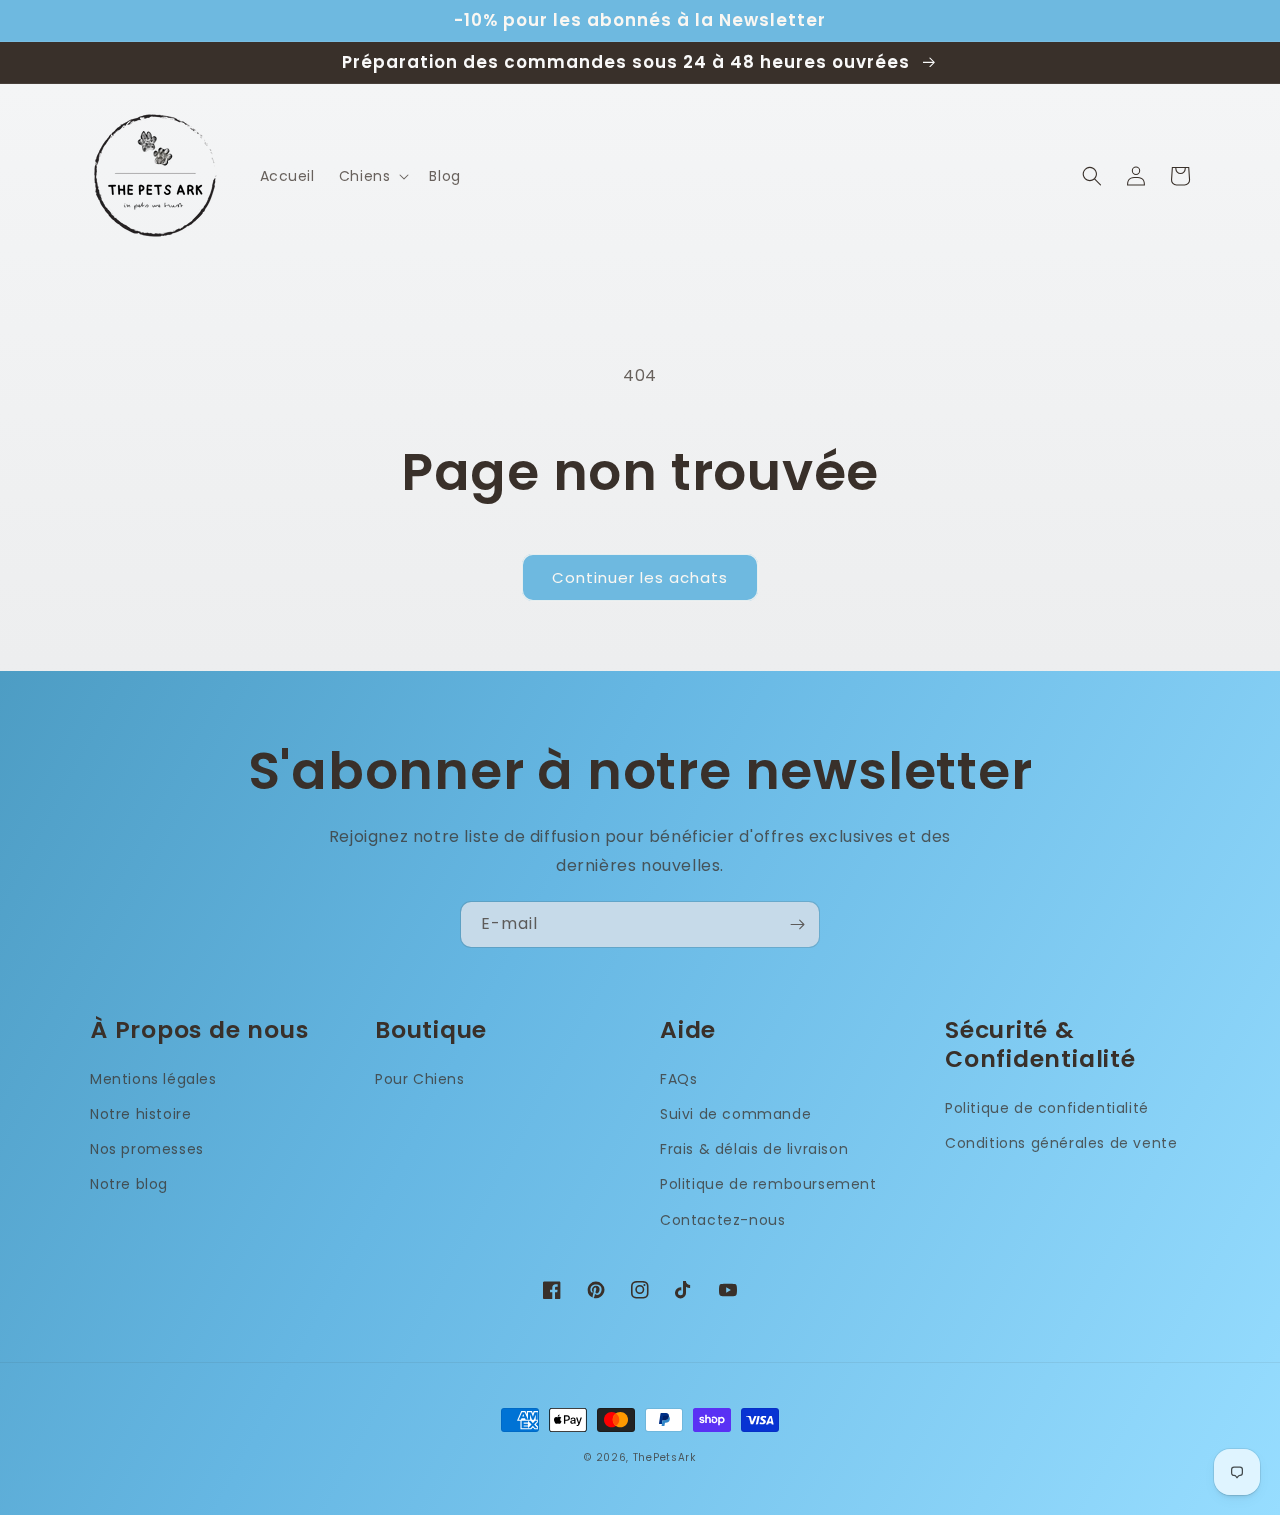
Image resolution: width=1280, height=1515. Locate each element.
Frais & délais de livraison (754, 1149)
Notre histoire (140, 1114)
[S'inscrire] (797, 924)
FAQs (678, 1079)
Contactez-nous (722, 1220)
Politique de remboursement (768, 1184)
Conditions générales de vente (1061, 1143)
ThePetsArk (664, 1457)
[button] (372, 176)
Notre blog (129, 1184)
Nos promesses (147, 1149)
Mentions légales (153, 1079)
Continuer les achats (640, 577)
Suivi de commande (735, 1114)
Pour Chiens (420, 1079)
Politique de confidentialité (1047, 1108)
